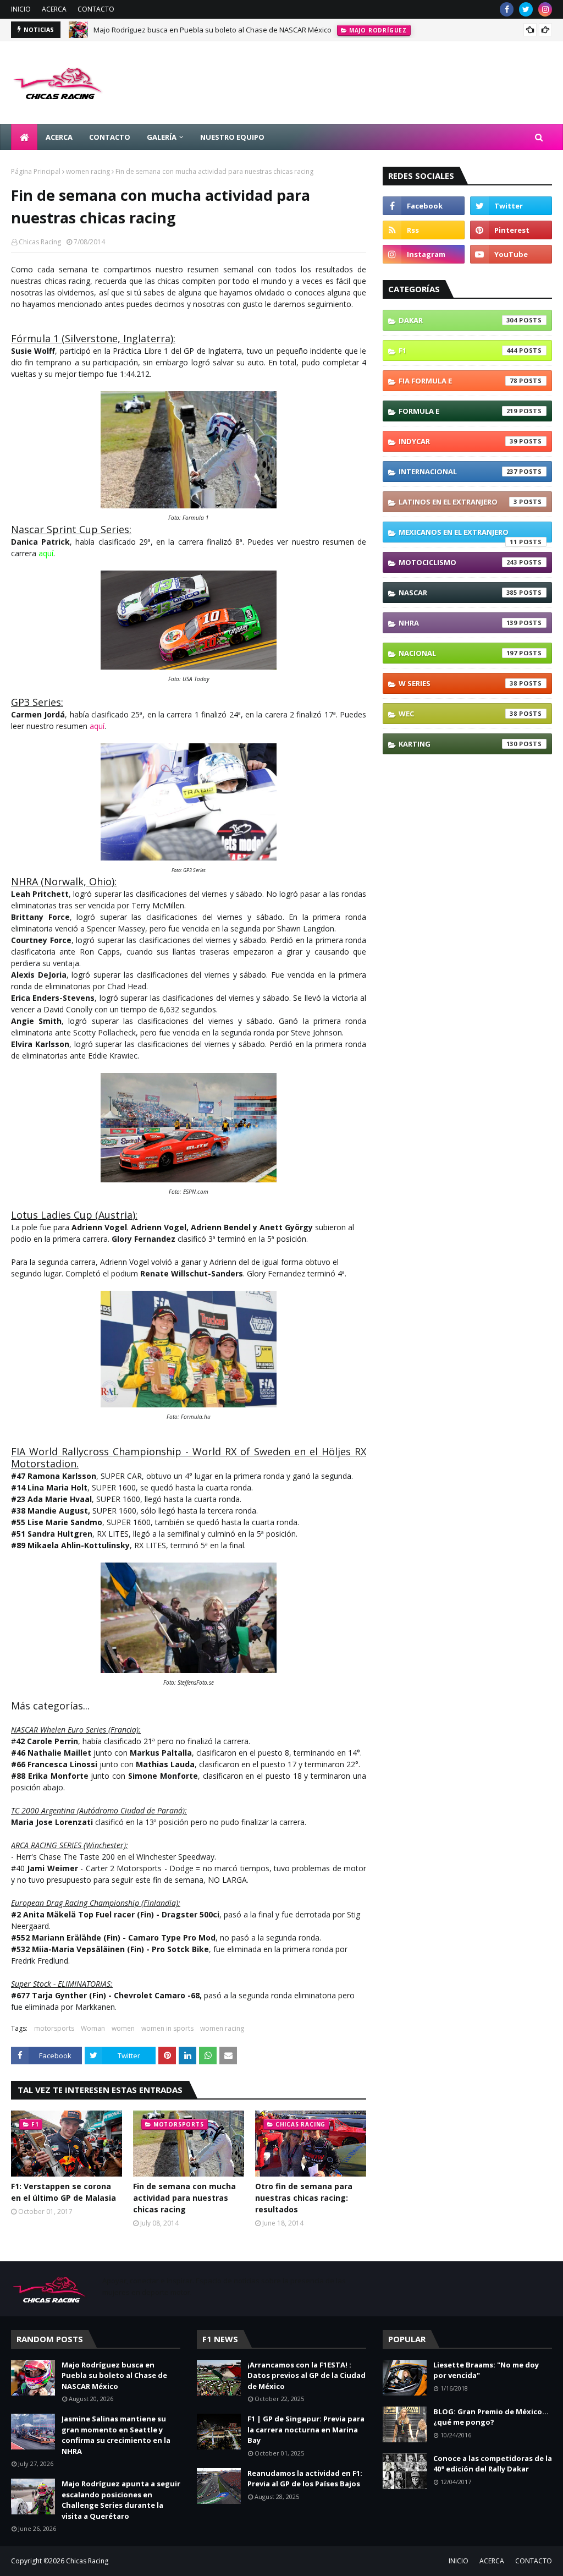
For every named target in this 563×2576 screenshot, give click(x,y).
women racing (88, 171)
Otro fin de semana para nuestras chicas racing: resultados (304, 2198)
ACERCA (54, 9)
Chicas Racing (40, 242)
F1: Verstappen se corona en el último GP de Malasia (64, 2192)
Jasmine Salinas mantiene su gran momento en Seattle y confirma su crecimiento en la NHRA (116, 2435)
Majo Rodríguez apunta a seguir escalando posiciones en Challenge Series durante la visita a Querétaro (121, 2500)
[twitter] (526, 9)
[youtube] (511, 254)
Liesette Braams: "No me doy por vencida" (486, 2370)
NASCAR (458, 593)
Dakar (458, 320)
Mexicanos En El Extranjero (458, 535)
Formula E (458, 411)
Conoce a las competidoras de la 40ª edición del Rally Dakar (493, 2464)
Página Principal (36, 171)
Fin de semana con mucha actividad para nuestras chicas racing (184, 2198)
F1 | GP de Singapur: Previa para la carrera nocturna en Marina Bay (306, 2429)
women (123, 2028)
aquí (97, 726)
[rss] (424, 230)
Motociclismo (458, 562)
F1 (458, 350)
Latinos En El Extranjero (458, 502)
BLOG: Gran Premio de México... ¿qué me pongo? (491, 2417)
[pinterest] (511, 230)
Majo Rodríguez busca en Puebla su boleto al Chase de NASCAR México (212, 30)
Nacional (458, 653)
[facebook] (507, 9)
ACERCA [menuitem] (59, 137)
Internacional (458, 472)
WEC (458, 714)
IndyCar (458, 441)
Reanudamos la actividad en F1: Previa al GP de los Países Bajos (305, 2479)
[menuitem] (24, 137)
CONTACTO (96, 9)
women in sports (167, 2028)
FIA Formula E (458, 381)
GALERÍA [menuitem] (162, 137)
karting (458, 744)
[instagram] (545, 9)
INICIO (21, 9)
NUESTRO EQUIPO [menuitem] (232, 137)
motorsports (54, 2028)
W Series (458, 683)
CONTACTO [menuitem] (110, 137)
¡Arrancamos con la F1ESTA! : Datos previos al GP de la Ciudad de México (307, 2375)
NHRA (458, 623)
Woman (93, 2028)
